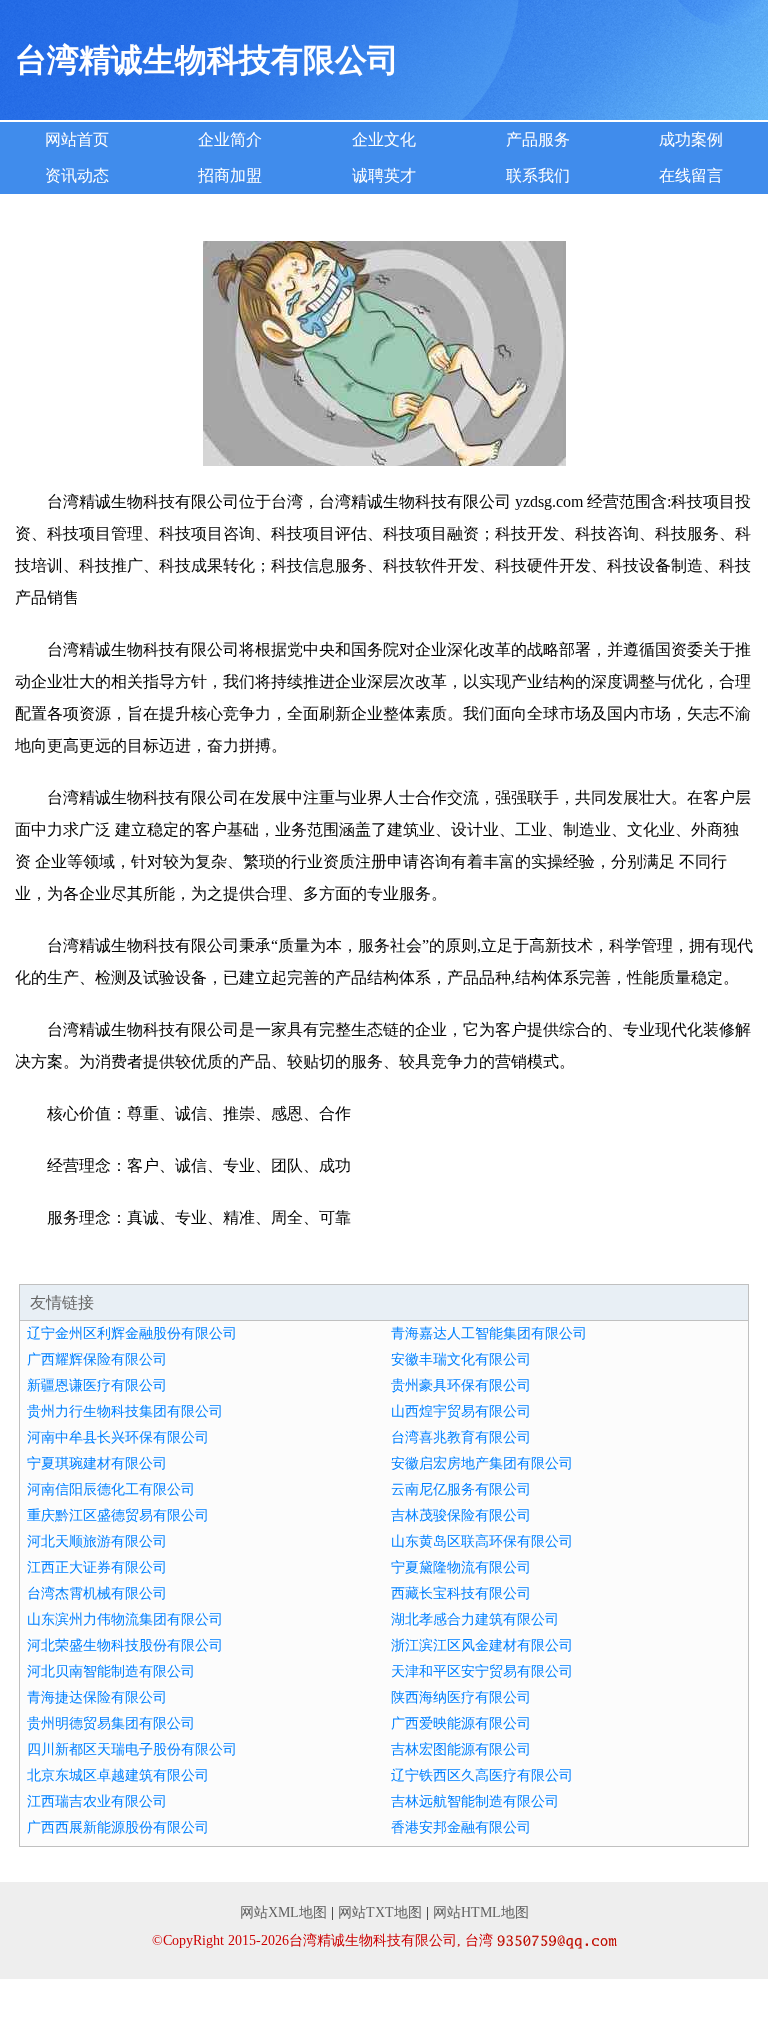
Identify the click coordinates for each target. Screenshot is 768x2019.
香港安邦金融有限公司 (461, 1827)
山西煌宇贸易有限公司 (461, 1411)
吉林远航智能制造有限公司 (475, 1801)
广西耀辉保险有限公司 (97, 1359)
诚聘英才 (384, 175)
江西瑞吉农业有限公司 (97, 1801)
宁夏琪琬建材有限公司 (97, 1463)
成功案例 (691, 139)
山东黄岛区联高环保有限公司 (482, 1541)
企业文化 (384, 139)
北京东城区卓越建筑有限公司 (118, 1775)
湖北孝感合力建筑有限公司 (475, 1619)
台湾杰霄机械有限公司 (97, 1593)
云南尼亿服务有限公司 (461, 1489)
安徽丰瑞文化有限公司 (461, 1359)
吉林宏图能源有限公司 (461, 1749)
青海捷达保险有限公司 (97, 1697)
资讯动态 (77, 175)
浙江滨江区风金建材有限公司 (482, 1645)
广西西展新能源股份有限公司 (118, 1827)
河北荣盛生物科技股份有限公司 (125, 1645)
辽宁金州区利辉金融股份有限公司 (132, 1333)
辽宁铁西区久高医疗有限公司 (482, 1775)
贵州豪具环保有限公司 (461, 1385)
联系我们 (538, 175)
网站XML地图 (283, 1912)
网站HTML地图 (481, 1912)
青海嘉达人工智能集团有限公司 (489, 1333)
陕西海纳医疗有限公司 (461, 1697)
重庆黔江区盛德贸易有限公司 (118, 1515)
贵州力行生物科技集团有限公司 (125, 1411)
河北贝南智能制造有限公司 (111, 1671)
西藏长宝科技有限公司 (461, 1593)
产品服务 (538, 139)
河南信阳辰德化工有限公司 (111, 1489)
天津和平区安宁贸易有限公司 (482, 1671)
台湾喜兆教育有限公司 (461, 1437)
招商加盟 (230, 175)
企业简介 (230, 139)
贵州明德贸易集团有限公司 (111, 1723)
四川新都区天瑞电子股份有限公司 (132, 1749)
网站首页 (77, 139)
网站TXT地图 (380, 1912)
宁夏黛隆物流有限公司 (461, 1567)
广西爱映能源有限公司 (461, 1723)
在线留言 (691, 175)
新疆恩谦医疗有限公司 (97, 1385)
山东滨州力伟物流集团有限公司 (125, 1619)
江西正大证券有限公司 (97, 1567)
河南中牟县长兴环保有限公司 (118, 1437)
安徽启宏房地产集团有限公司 (482, 1463)
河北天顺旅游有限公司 (97, 1541)
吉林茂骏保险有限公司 (461, 1515)
